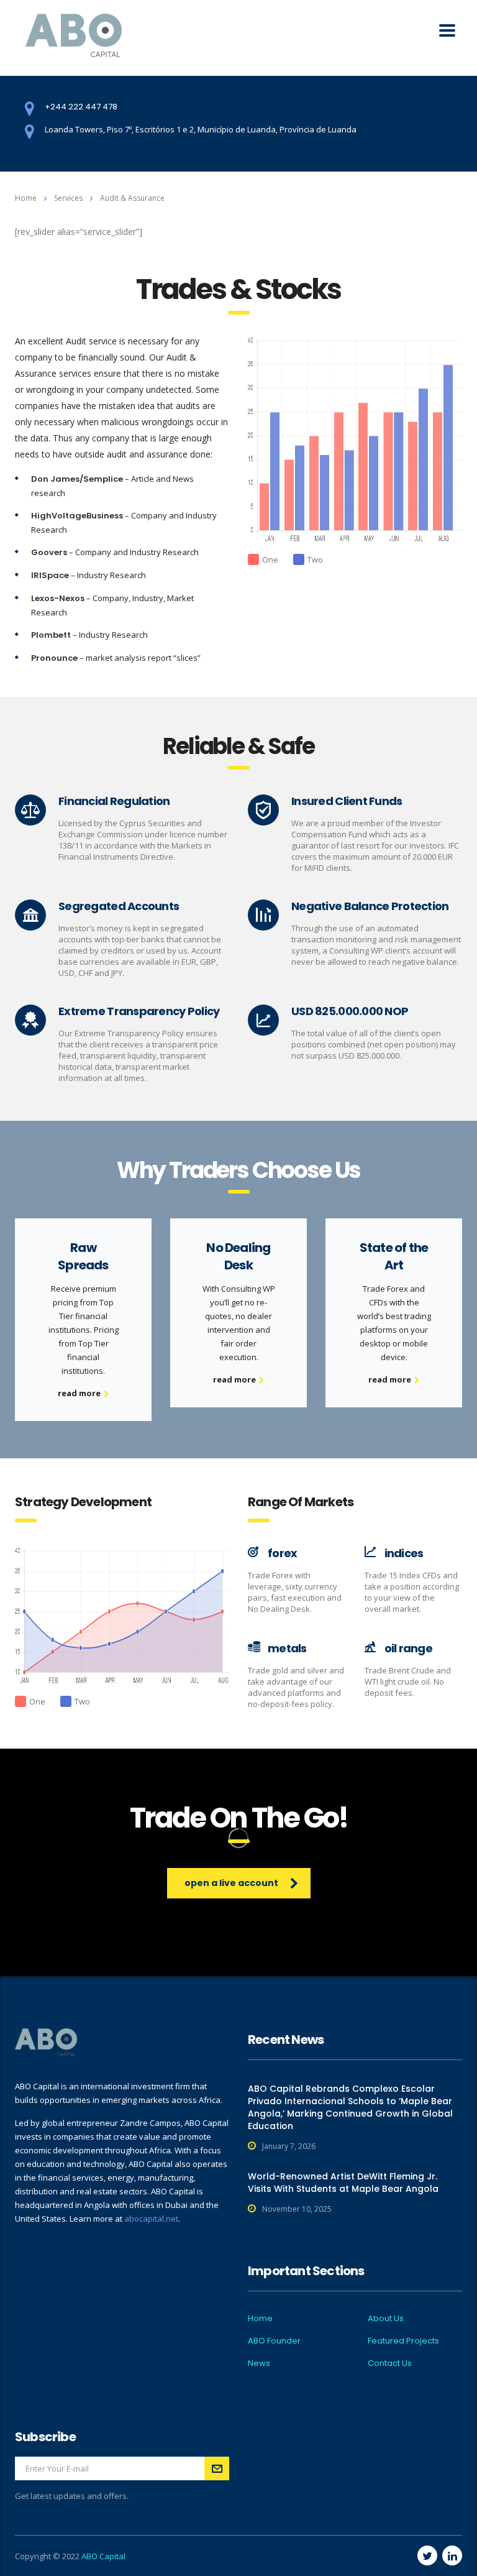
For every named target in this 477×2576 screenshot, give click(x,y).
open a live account (231, 1883)
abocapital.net (151, 2219)
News (259, 2363)
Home (26, 198)
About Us (386, 2319)
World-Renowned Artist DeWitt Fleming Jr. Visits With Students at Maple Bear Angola (343, 2183)
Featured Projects (403, 2341)
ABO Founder (274, 2341)
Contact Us (390, 2363)
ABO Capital (103, 2556)
